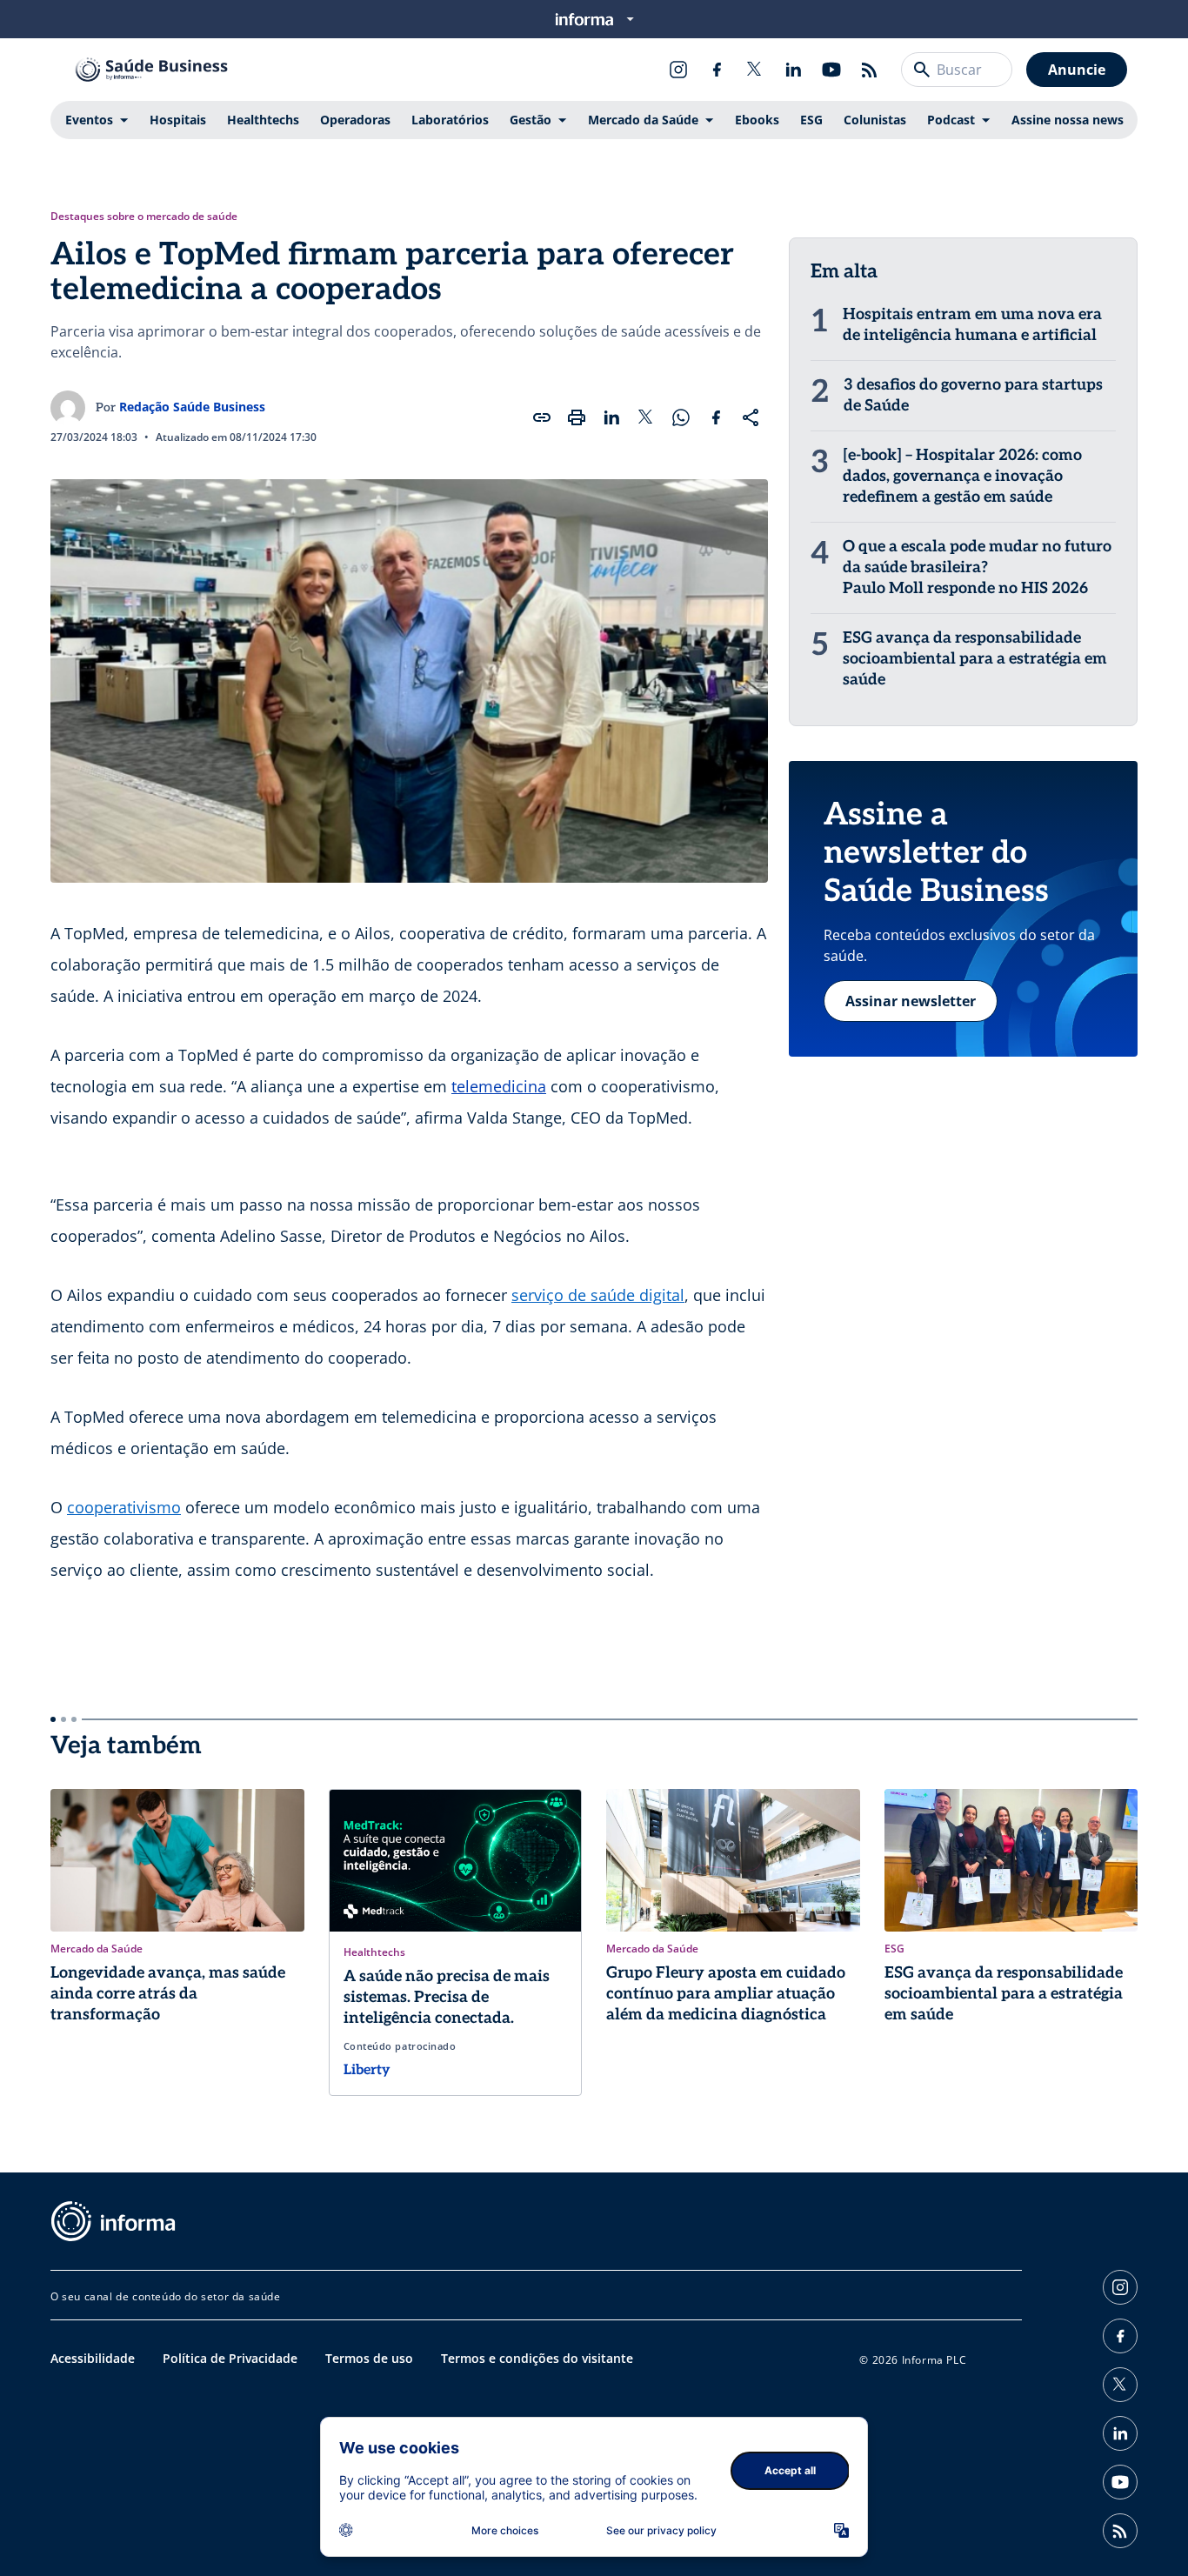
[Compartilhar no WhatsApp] (681, 417)
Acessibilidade (93, 2358)
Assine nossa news (1068, 120)
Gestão (531, 120)
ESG (811, 120)
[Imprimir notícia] (577, 417)
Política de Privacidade (230, 2358)
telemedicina (499, 1086)
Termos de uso (369, 2358)
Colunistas (875, 120)
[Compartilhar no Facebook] (716, 417)
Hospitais (178, 120)
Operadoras (355, 120)
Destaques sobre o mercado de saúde (144, 217)
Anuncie (1077, 70)
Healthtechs (263, 120)
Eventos (89, 120)
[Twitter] (755, 70)
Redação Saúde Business (192, 407)
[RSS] (870, 70)
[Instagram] (678, 70)
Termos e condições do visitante (537, 2358)
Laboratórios (450, 120)
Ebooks (757, 120)
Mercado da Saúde (643, 120)
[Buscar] (922, 70)
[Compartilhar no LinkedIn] (611, 417)
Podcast (951, 120)
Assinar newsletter (911, 1001)
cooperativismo (124, 1507)
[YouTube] (831, 70)
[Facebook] (717, 70)
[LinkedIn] (793, 70)
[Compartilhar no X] (646, 417)
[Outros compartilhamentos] (751, 417)
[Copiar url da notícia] (542, 417)
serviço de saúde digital (598, 1295)
